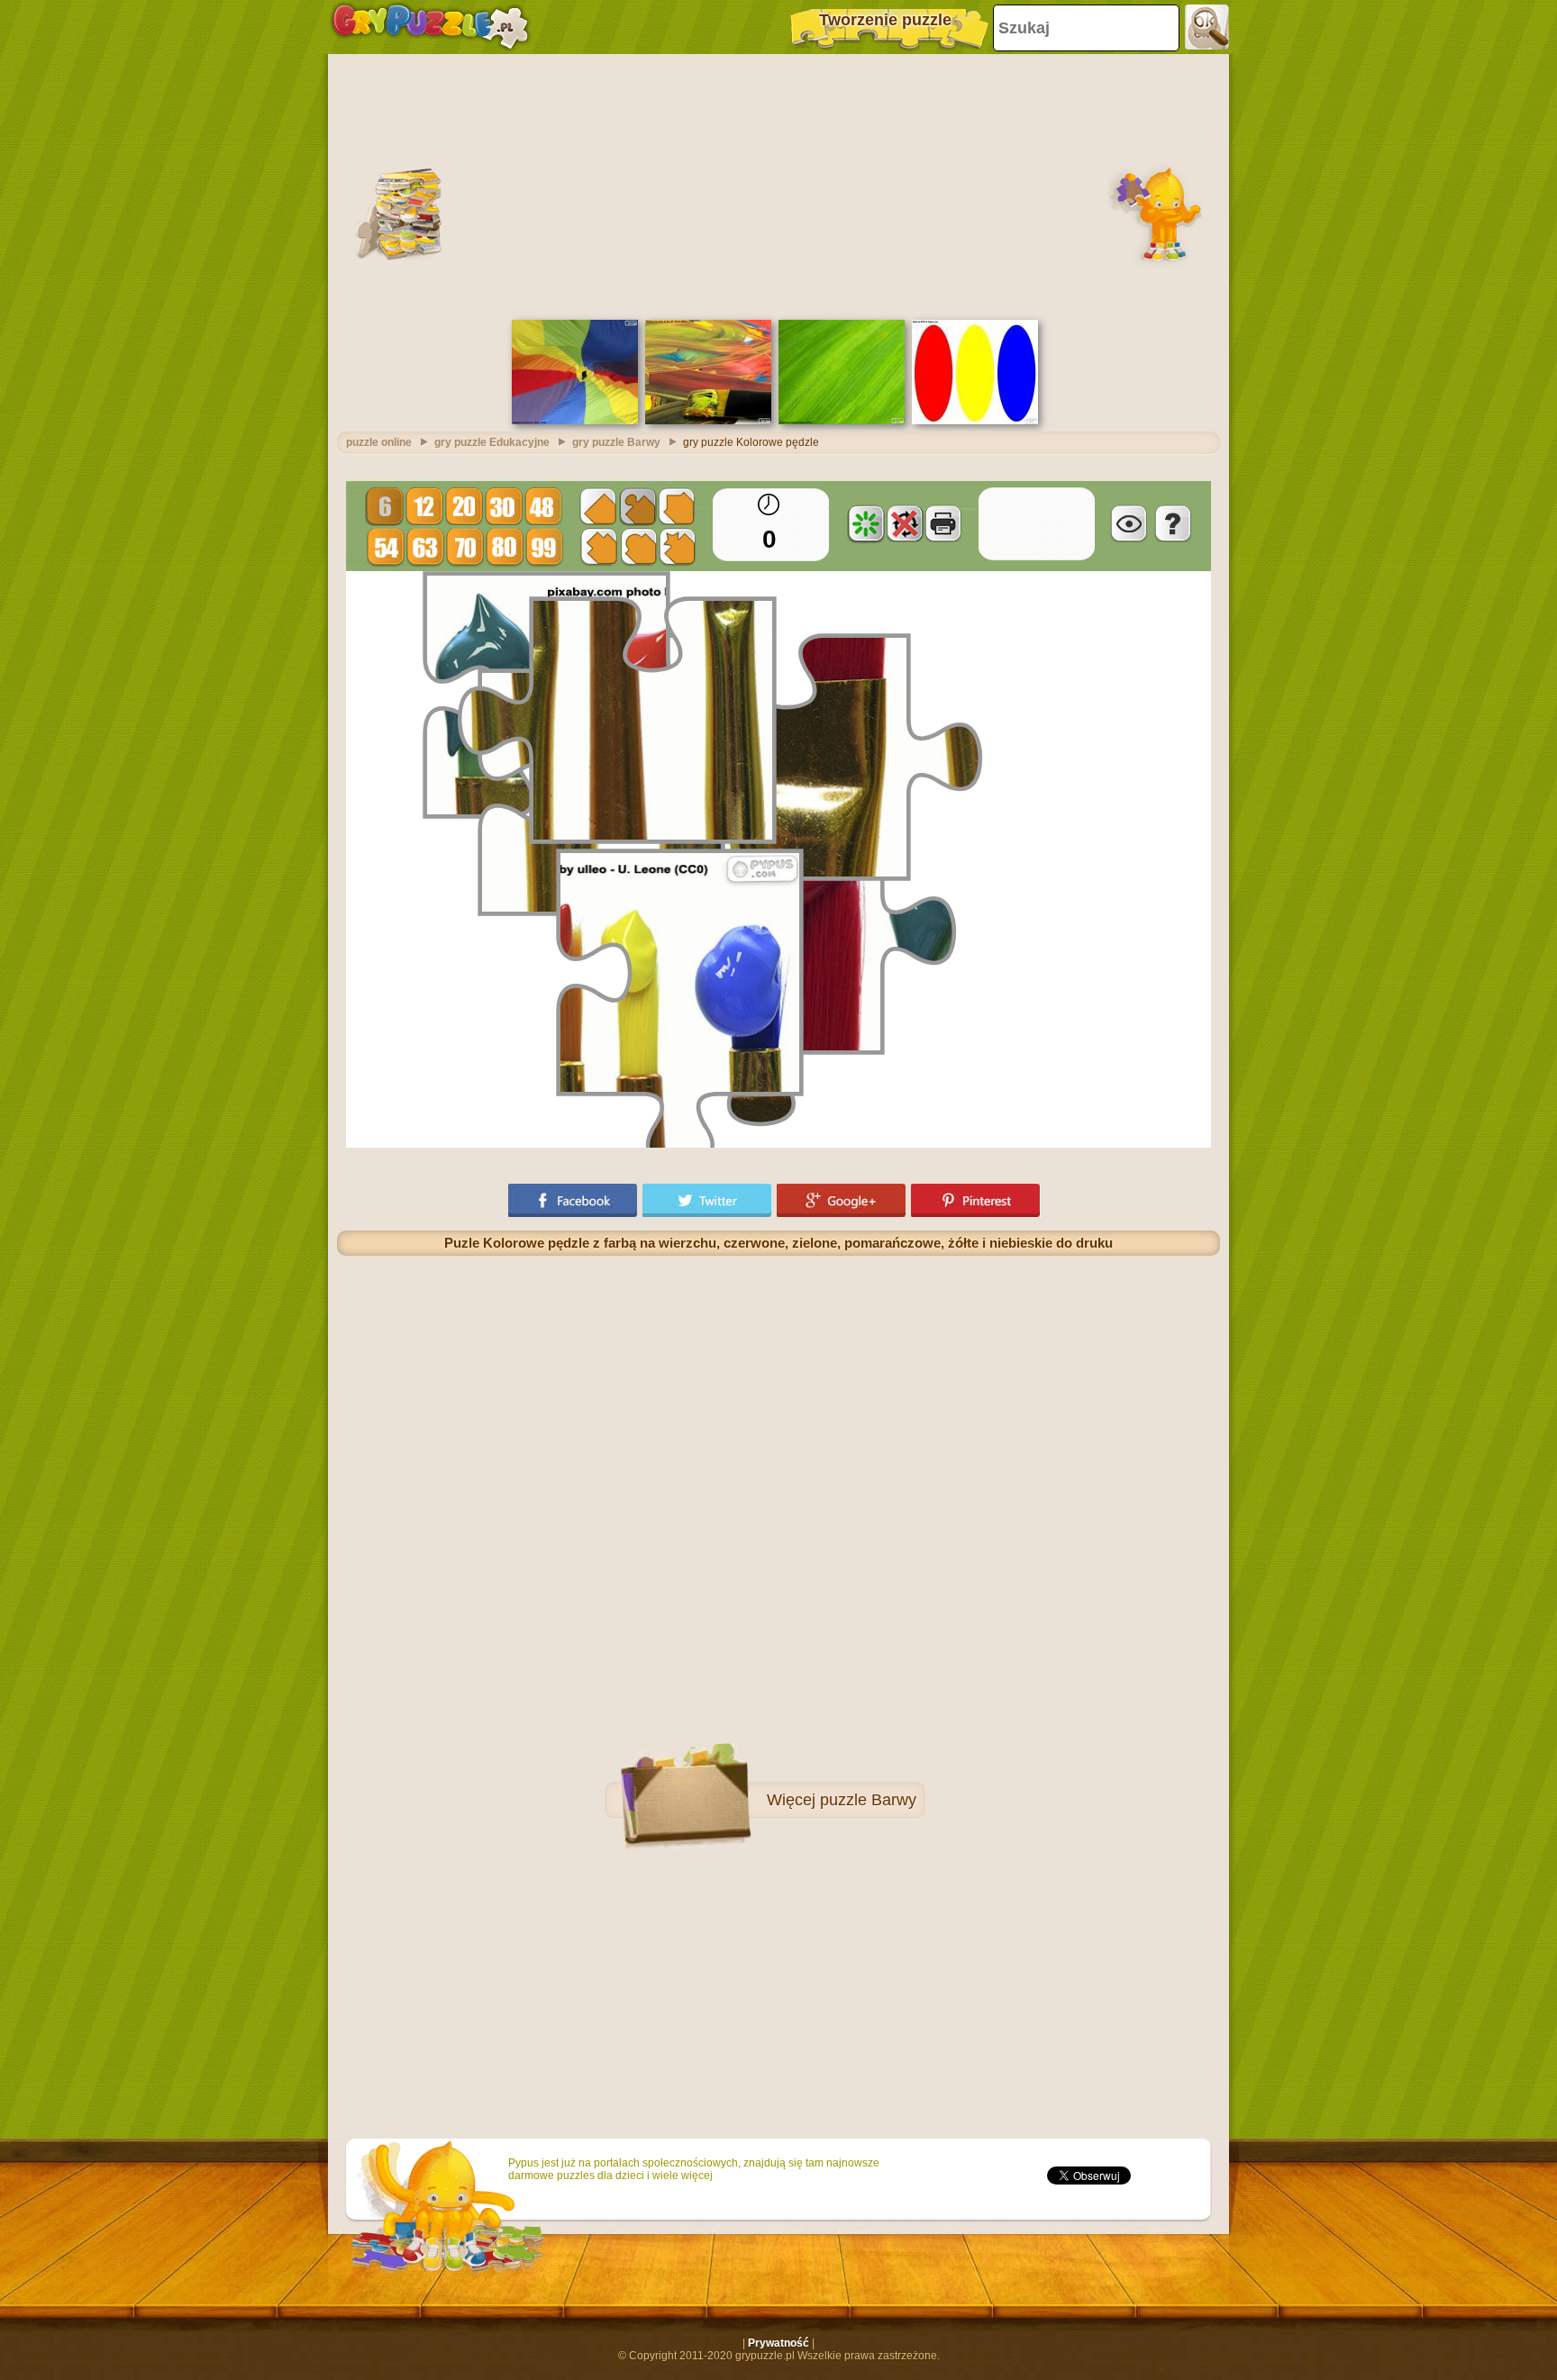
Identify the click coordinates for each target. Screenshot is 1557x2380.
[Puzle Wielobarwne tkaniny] (575, 421)
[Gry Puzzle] (430, 27)
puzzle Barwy (868, 1800)
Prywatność (778, 2343)
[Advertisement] (778, 185)
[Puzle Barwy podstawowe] (975, 421)
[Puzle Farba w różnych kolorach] (708, 421)
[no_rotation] (905, 523)
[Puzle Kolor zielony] (842, 421)
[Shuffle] (866, 523)
